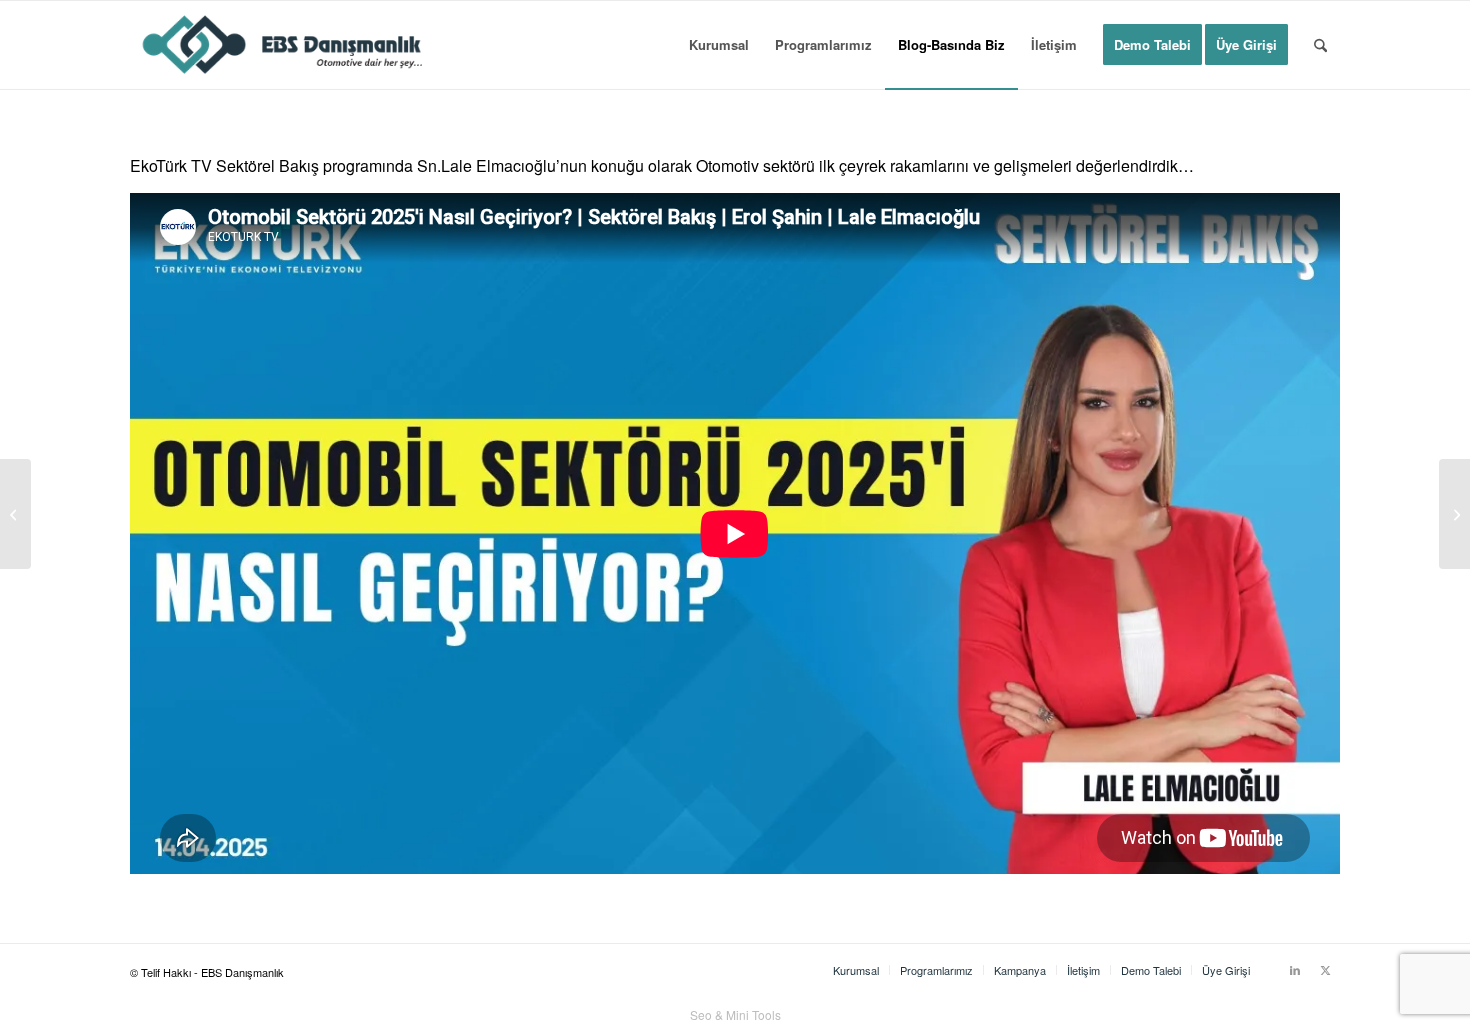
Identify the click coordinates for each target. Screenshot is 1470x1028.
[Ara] (1320, 45)
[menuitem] (719, 45)
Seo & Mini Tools (735, 1014)
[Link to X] (1325, 969)
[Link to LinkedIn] (1295, 969)
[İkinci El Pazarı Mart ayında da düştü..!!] (1454, 514)
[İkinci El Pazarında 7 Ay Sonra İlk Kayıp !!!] (15, 514)
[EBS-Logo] (283, 45)
